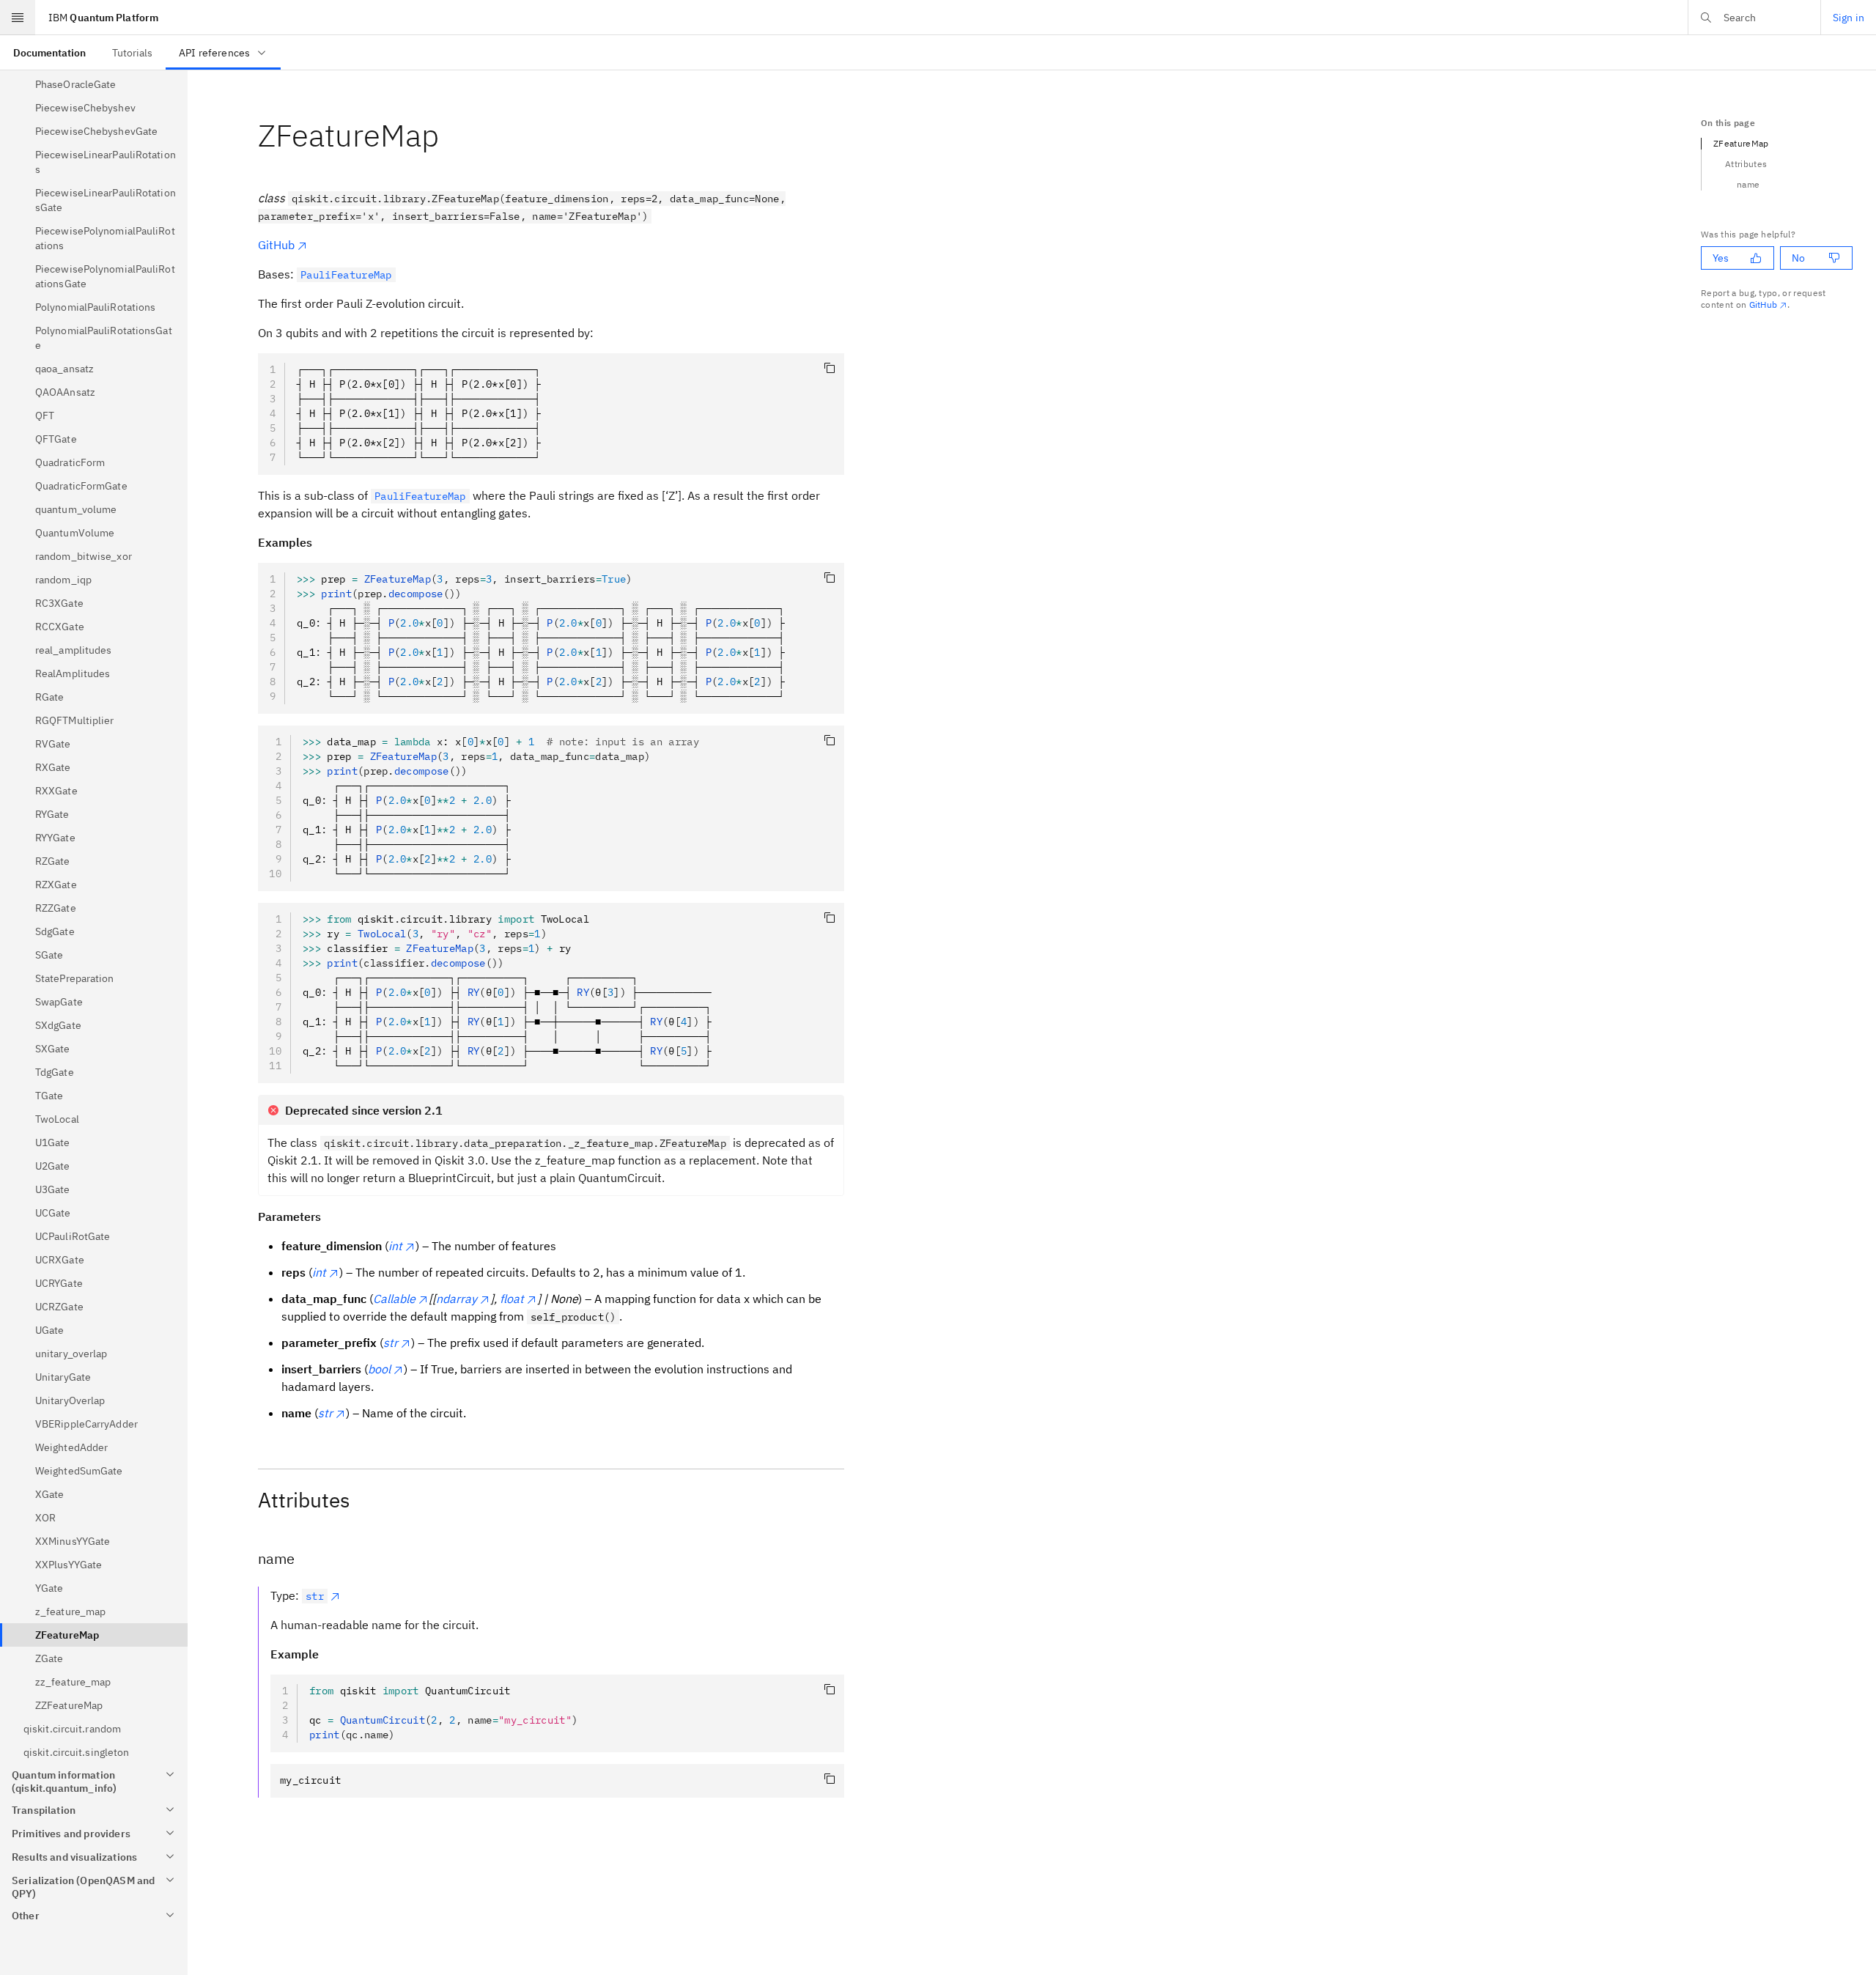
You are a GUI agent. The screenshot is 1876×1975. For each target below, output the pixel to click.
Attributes (1746, 164)
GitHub (276, 245)
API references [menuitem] (214, 53)
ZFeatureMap (1741, 143)
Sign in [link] (1849, 18)
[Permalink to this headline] (451, 135)
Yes (1721, 258)
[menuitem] (49, 52)
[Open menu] (18, 18)
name (1748, 184)
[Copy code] (830, 368)
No (1798, 258)
